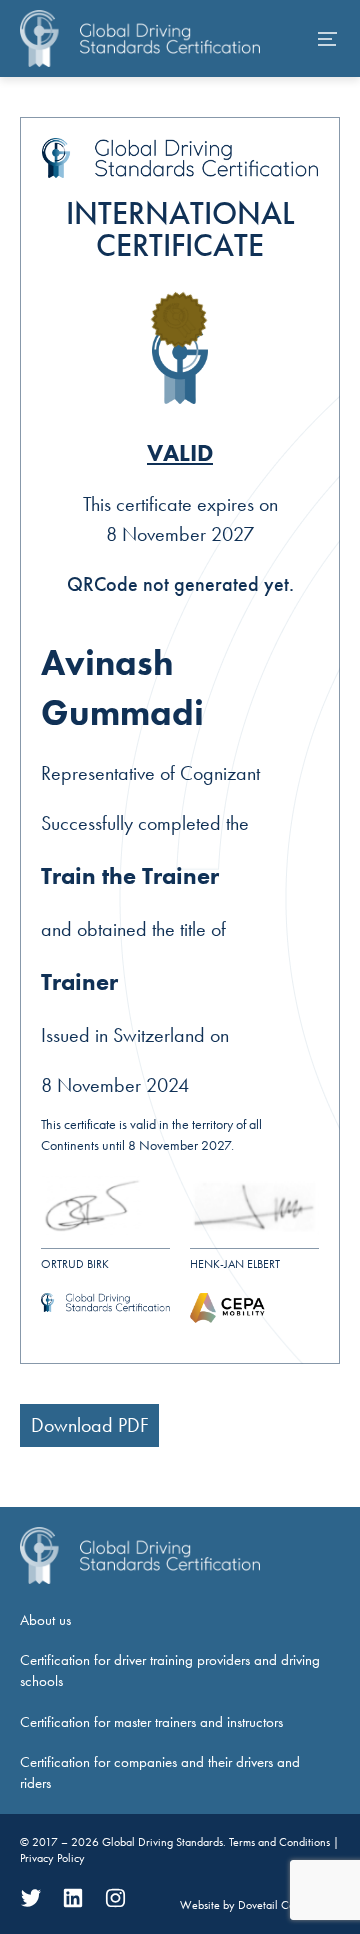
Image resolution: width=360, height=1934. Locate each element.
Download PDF (90, 1425)
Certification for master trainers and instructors (151, 1722)
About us (45, 1620)
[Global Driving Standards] (140, 38)
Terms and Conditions (281, 1842)
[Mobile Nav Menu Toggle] (328, 39)
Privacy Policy (52, 1858)
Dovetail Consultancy (289, 1905)
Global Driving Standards (162, 1842)
